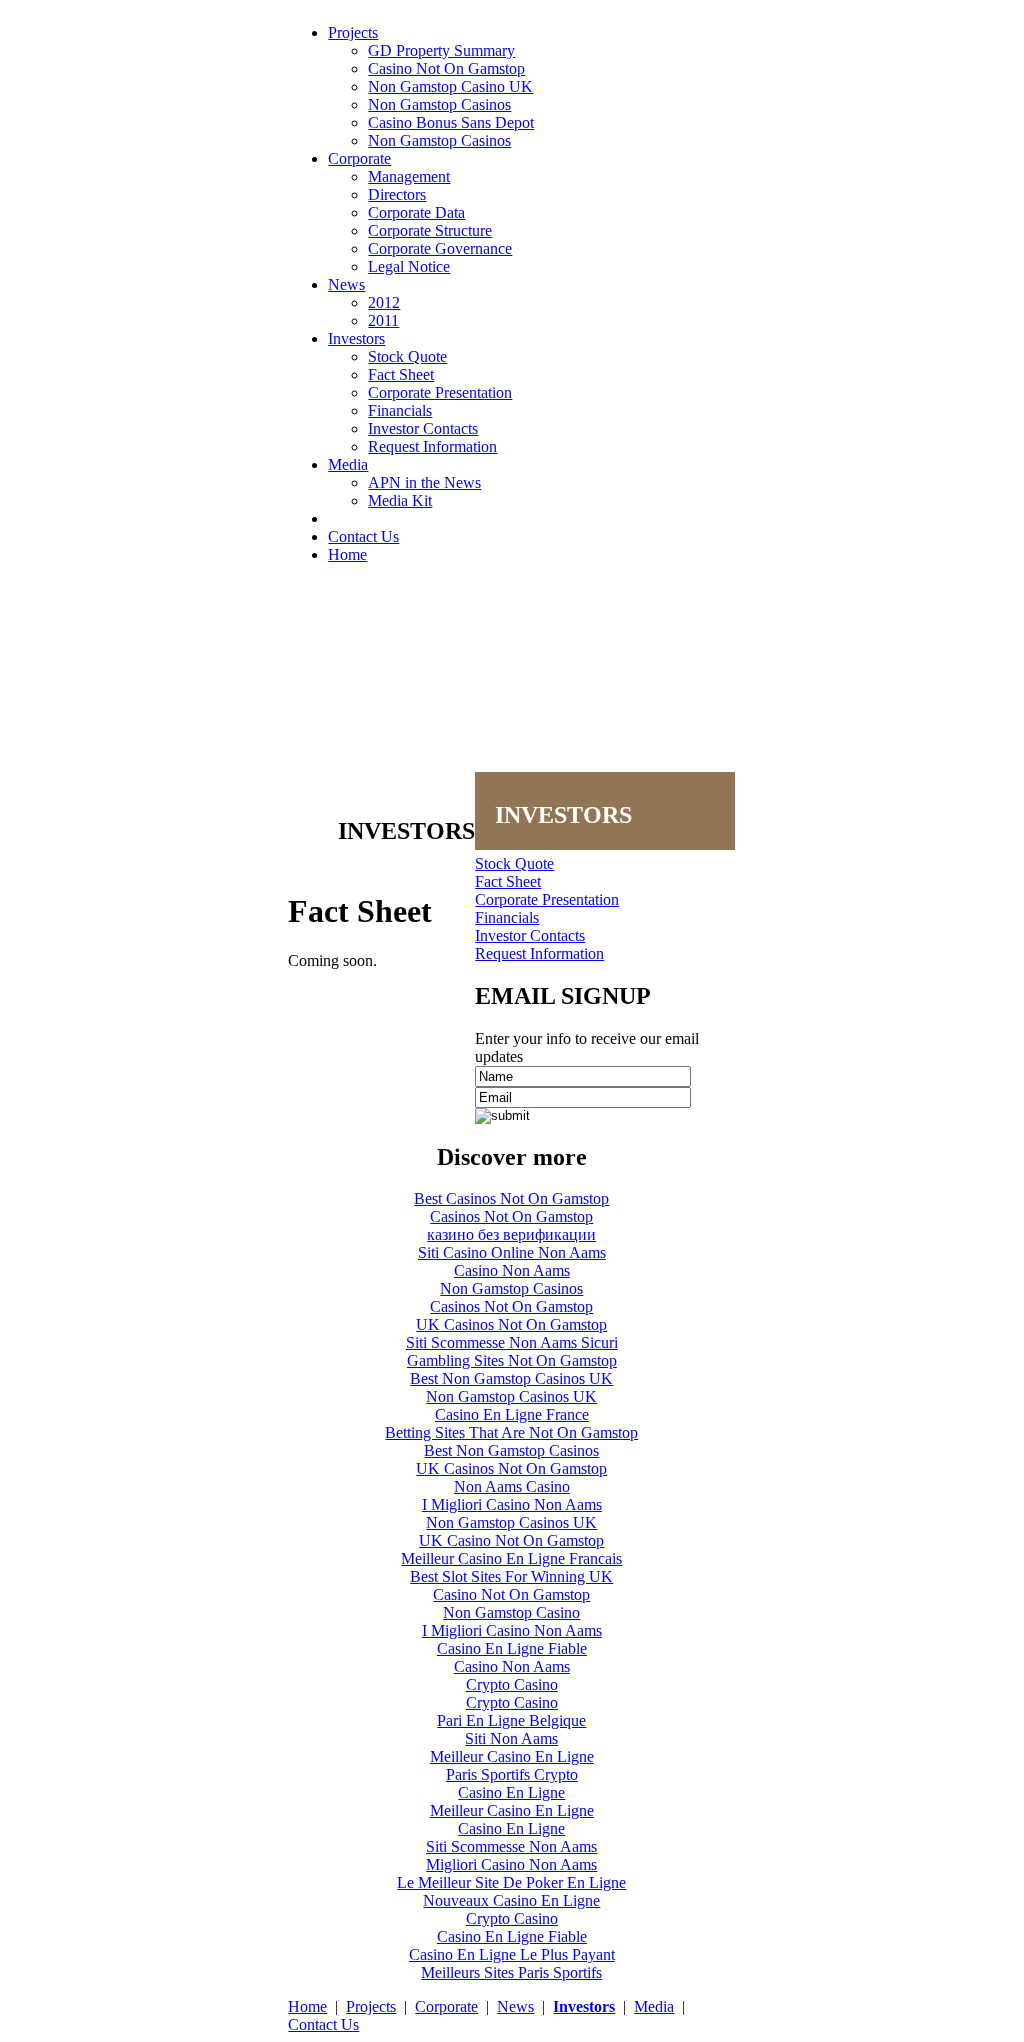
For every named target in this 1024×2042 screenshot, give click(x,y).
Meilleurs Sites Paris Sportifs (511, 1972)
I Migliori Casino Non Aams (512, 1504)
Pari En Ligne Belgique (511, 1720)
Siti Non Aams (511, 1738)
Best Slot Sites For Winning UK (511, 1576)
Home (347, 554)
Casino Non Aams (512, 1270)
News (346, 284)
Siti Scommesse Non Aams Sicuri (512, 1342)
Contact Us (363, 536)
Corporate (359, 158)
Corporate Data (416, 212)
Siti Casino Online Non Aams (512, 1252)
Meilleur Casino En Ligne (512, 1756)
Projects (353, 32)
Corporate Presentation (440, 392)
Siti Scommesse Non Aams (511, 1846)
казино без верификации (511, 1234)
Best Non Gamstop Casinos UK (511, 1378)
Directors (397, 194)
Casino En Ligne (511, 1792)
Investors (356, 338)
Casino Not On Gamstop (446, 68)
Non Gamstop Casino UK (450, 86)
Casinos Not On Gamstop (511, 1216)
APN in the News (424, 482)
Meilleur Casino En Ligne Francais (511, 1558)
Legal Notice (409, 266)
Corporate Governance (440, 248)
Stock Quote (407, 356)
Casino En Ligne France (512, 1414)
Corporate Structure (430, 230)
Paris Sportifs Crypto (512, 1774)
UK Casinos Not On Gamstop (511, 1324)
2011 (383, 320)
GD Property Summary (441, 50)
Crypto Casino (512, 1684)
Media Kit (400, 500)
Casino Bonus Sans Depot (451, 122)
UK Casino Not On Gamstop (511, 1540)
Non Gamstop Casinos (439, 104)
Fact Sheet (401, 374)
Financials (400, 410)
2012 (384, 302)
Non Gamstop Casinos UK (511, 1396)
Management (409, 176)
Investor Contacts (423, 428)
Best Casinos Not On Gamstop (511, 1198)
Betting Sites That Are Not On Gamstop (511, 1432)
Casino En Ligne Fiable (512, 1648)
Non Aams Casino (512, 1486)
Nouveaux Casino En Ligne (511, 1900)
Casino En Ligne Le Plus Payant (512, 1954)
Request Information (432, 446)
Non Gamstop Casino (511, 1612)
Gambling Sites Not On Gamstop (512, 1360)
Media (348, 464)
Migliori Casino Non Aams (511, 1864)
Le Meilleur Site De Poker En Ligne (511, 1882)
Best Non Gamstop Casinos (511, 1450)
